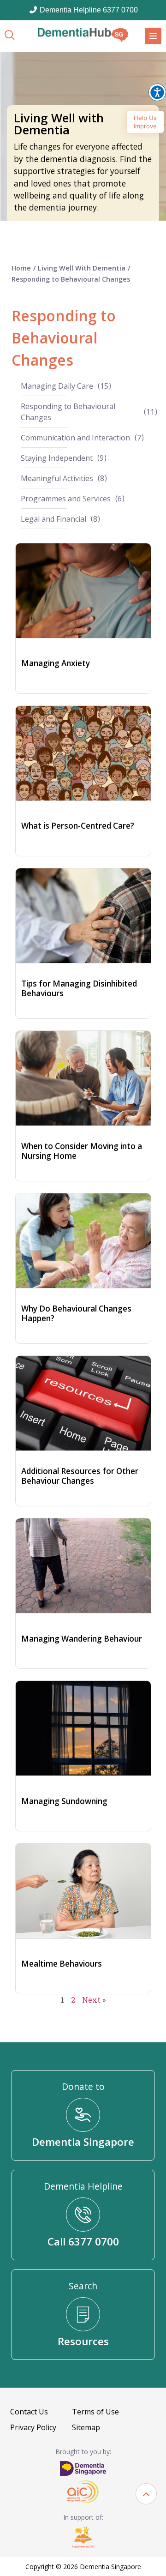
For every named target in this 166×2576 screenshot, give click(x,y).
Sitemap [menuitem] (86, 2427)
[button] (146, 2494)
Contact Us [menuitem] (29, 2412)
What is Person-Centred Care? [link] (78, 826)
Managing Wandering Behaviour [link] (82, 1639)
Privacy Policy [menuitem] (33, 2427)
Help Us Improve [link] (145, 122)
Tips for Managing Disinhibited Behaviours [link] (79, 988)
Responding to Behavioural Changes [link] (71, 279)
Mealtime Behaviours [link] (62, 1964)
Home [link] (21, 268)
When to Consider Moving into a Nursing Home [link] (82, 1151)
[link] (83, 35)
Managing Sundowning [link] (64, 1801)
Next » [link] (94, 2000)
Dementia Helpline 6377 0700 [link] (88, 10)
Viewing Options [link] (157, 92)
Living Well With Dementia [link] (82, 268)
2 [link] (73, 2000)
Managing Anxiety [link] (56, 663)
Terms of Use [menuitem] (95, 2412)
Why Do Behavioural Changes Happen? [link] (76, 1313)
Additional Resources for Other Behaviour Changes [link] (80, 1476)
